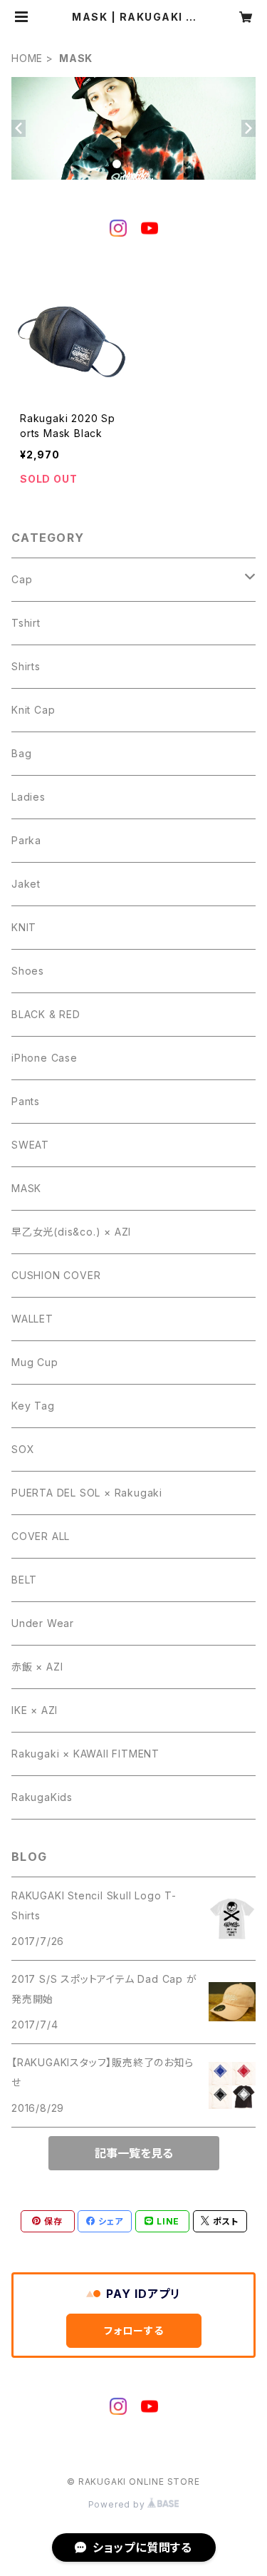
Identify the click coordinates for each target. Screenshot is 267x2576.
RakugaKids (42, 1797)
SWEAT (30, 1145)
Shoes (28, 971)
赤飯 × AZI (37, 1667)
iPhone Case (44, 1058)
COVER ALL (41, 1536)
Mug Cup (35, 1362)
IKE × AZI (35, 1710)
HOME (27, 58)
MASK (26, 1188)
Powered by (118, 2504)
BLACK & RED (46, 1014)
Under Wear (43, 1623)
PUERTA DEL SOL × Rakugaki (87, 1493)
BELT (24, 1580)
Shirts (26, 666)
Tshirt (26, 623)
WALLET (32, 1319)
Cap (22, 579)
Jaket (26, 884)
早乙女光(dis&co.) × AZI (71, 1232)
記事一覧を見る (134, 2153)
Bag (21, 753)
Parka (26, 840)
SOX (23, 1449)
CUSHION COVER (56, 1275)
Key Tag (33, 1406)
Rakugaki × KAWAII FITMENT (85, 1754)
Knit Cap (33, 710)
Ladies (28, 797)
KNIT (24, 927)
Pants (26, 1101)
